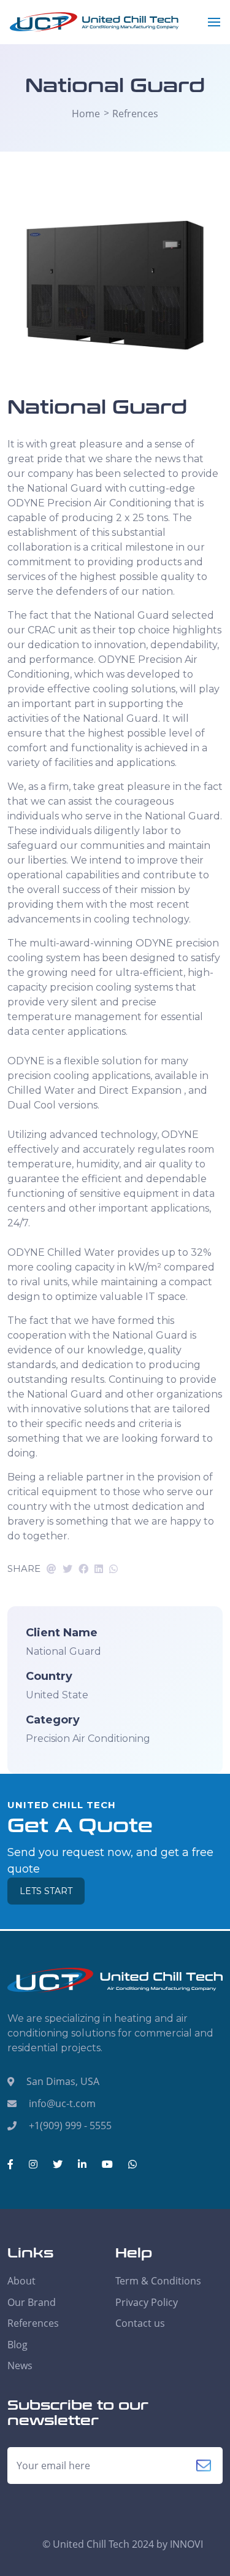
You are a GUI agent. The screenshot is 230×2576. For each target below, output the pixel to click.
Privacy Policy (147, 2302)
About (21, 2281)
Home (86, 114)
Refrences (135, 114)
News (20, 2365)
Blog (17, 2345)
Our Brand (32, 2302)
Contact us (140, 2323)
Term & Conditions (158, 2281)
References (33, 2323)
